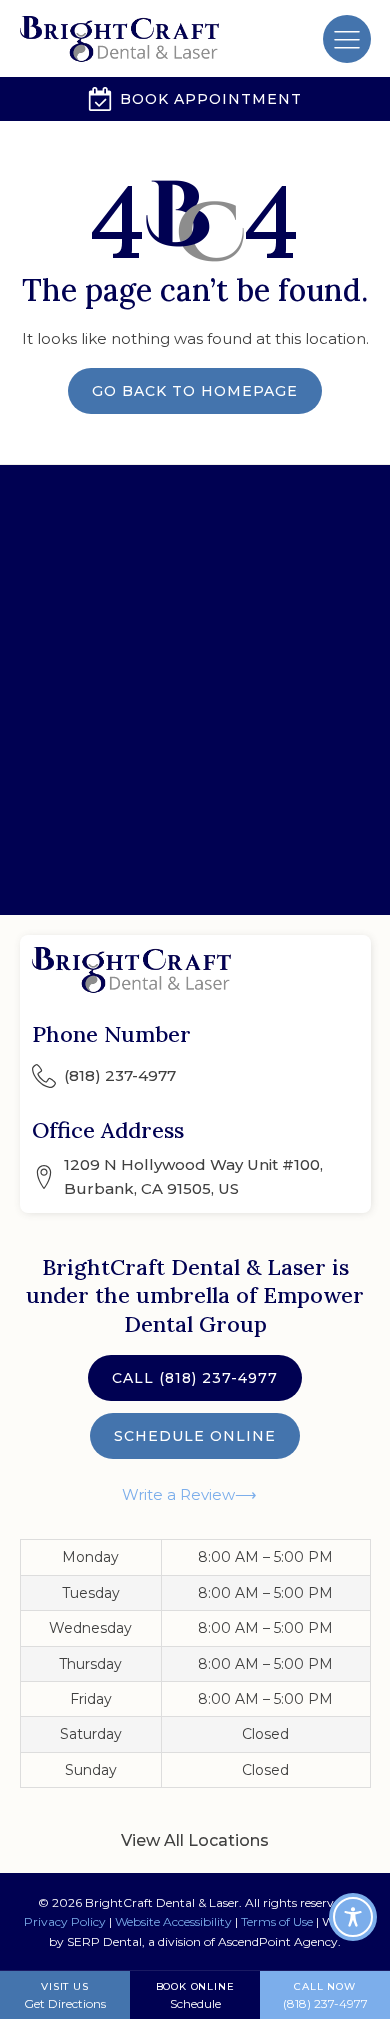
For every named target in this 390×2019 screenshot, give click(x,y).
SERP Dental (104, 1941)
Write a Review (178, 1494)
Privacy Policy (65, 1921)
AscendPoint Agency (278, 1941)
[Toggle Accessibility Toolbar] (353, 1917)
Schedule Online (195, 1436)
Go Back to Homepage (195, 391)
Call (195, 1378)
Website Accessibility (173, 1921)
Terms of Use (277, 1921)
